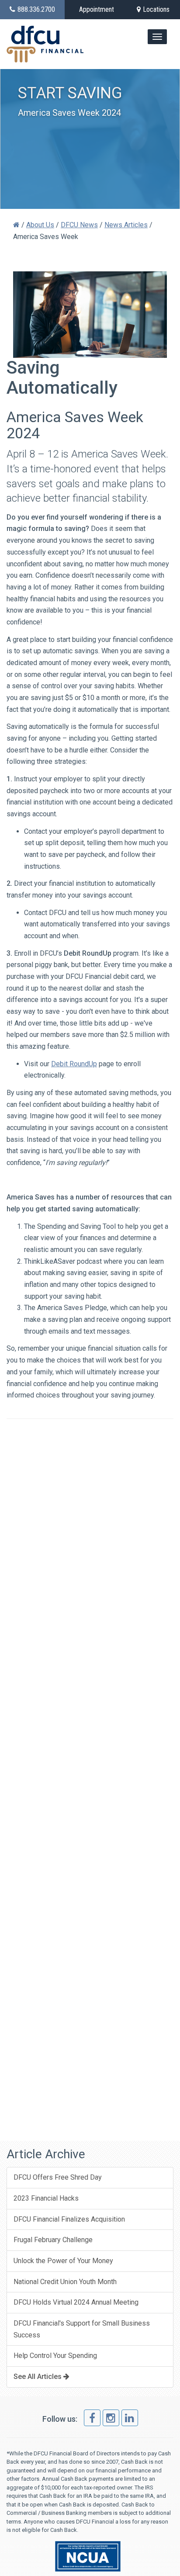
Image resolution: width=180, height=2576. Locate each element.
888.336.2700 (36, 9)
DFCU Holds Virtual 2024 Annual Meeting (76, 2302)
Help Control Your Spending (55, 2356)
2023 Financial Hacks (46, 2198)
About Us (40, 225)
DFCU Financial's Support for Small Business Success (82, 2329)
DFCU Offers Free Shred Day (58, 2177)
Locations (156, 9)
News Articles (126, 225)
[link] (92, 2418)
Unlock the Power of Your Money (63, 2261)
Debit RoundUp (74, 1064)
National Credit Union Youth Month (65, 2282)
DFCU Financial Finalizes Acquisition (69, 2219)
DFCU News (79, 225)
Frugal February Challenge (53, 2240)
